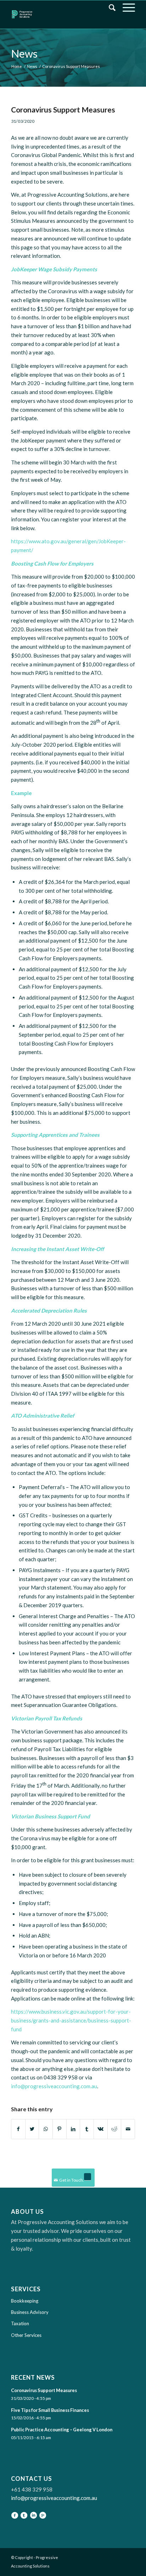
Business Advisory (30, 2312)
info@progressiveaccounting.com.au (54, 2086)
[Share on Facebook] (18, 2129)
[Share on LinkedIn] (73, 2129)
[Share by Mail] (128, 2129)
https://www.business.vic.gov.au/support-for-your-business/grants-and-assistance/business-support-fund (71, 2020)
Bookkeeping (25, 2301)
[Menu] (125, 7)
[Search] (109, 7)
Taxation (20, 2323)
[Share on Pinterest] (60, 2129)
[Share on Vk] (101, 2129)
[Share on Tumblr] (87, 2129)
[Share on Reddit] (114, 2129)
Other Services (26, 2335)
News (24, 53)
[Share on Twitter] (32, 2129)
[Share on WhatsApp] (46, 2129)
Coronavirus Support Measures (63, 109)
